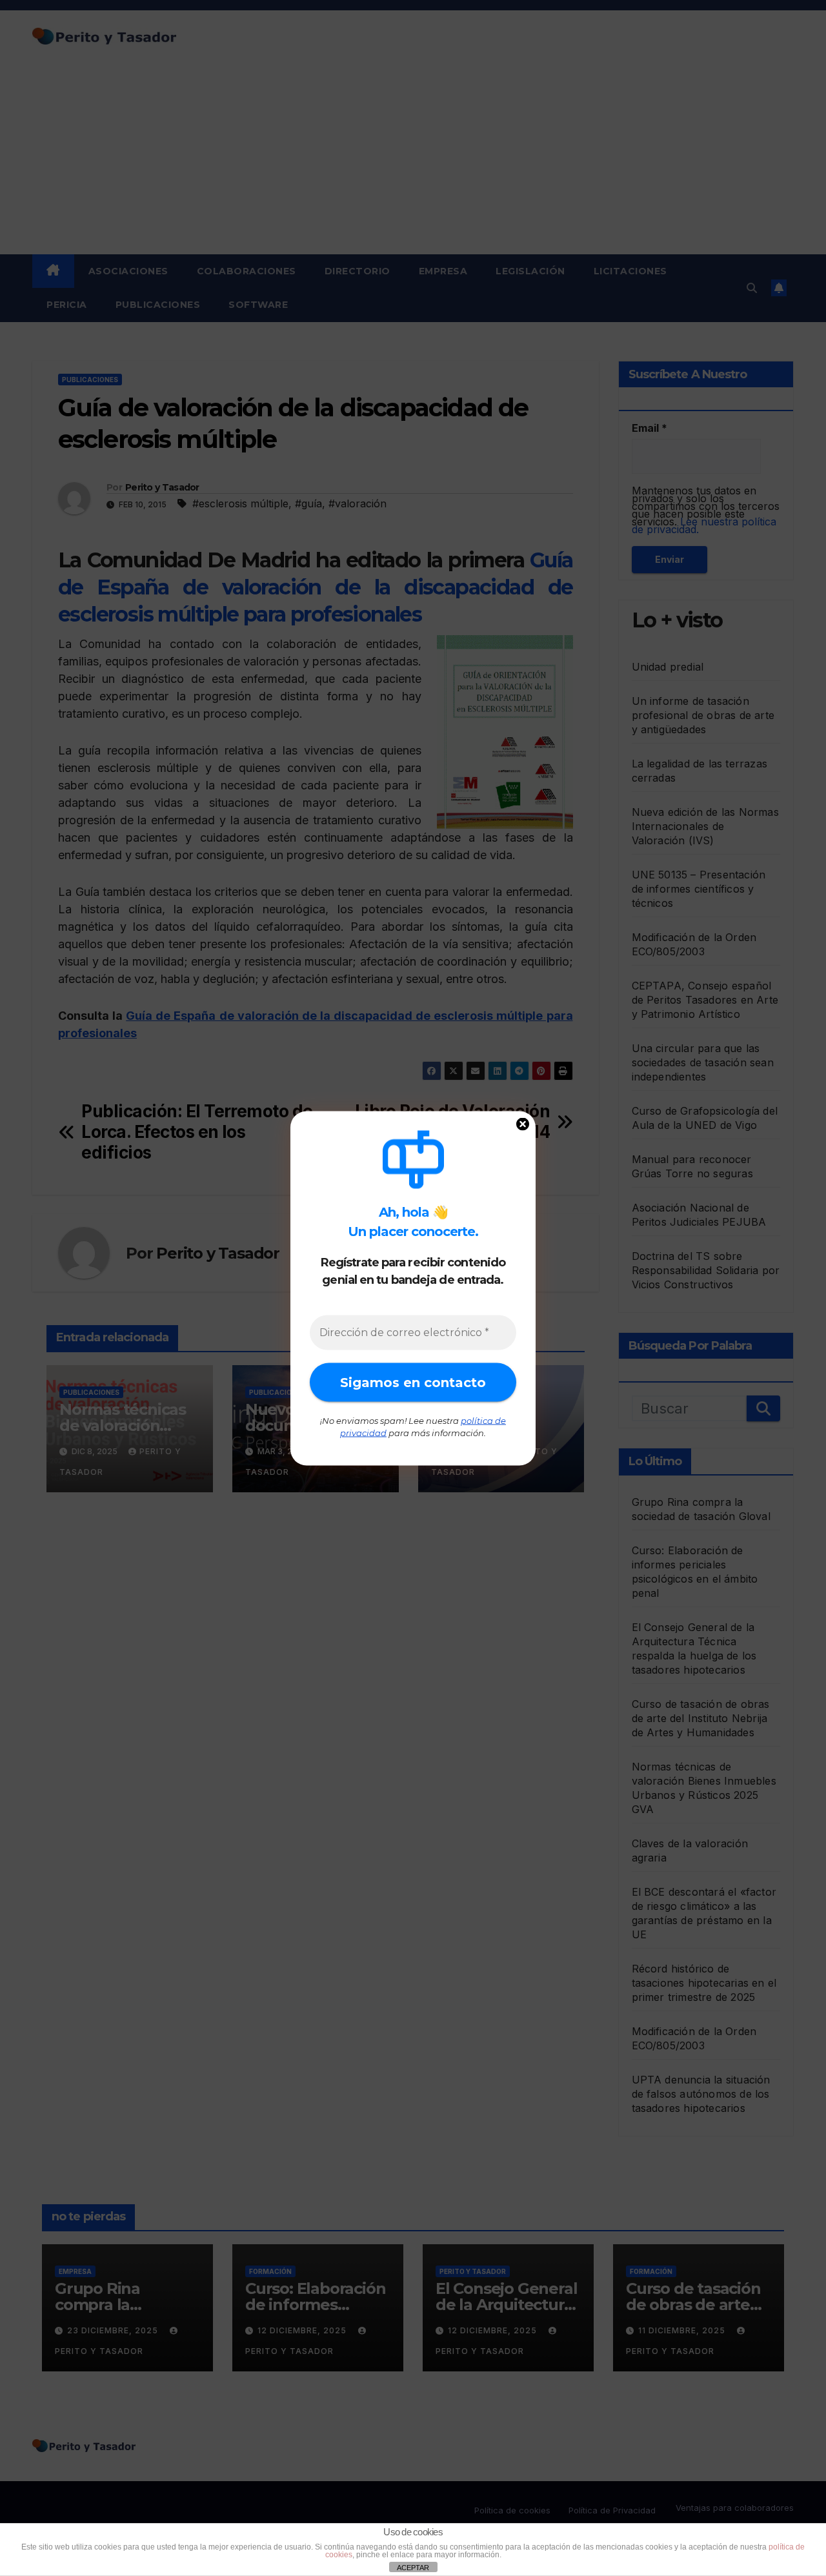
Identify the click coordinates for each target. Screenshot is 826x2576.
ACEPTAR (413, 2568)
